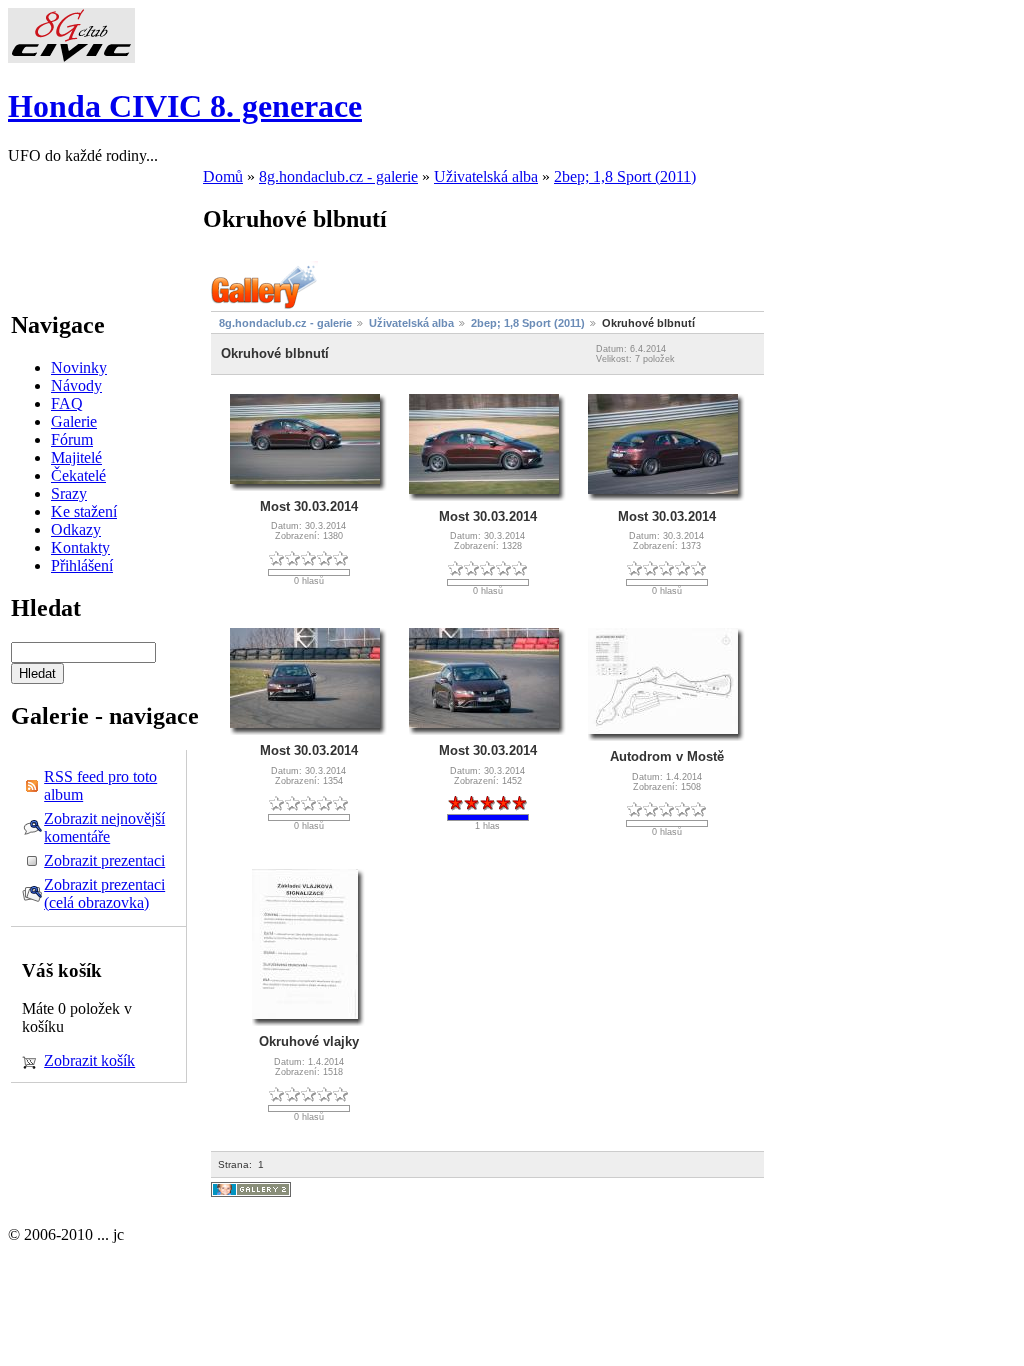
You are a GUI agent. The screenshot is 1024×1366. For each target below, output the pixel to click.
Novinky (79, 367)
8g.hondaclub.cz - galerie (338, 176)
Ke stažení (84, 511)
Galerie (74, 421)
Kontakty (80, 547)
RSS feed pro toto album (100, 785)
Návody (76, 385)
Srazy (69, 493)
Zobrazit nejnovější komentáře (104, 827)
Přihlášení (82, 565)
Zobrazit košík (89, 1060)
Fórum (72, 439)
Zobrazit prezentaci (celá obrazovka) (104, 893)
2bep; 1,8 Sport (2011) (625, 176)
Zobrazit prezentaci (104, 860)
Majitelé (76, 457)
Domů (223, 176)
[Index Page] (71, 57)
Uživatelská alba (486, 176)
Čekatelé (78, 475)
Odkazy (76, 529)
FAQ (67, 403)
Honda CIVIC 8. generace (185, 106)
